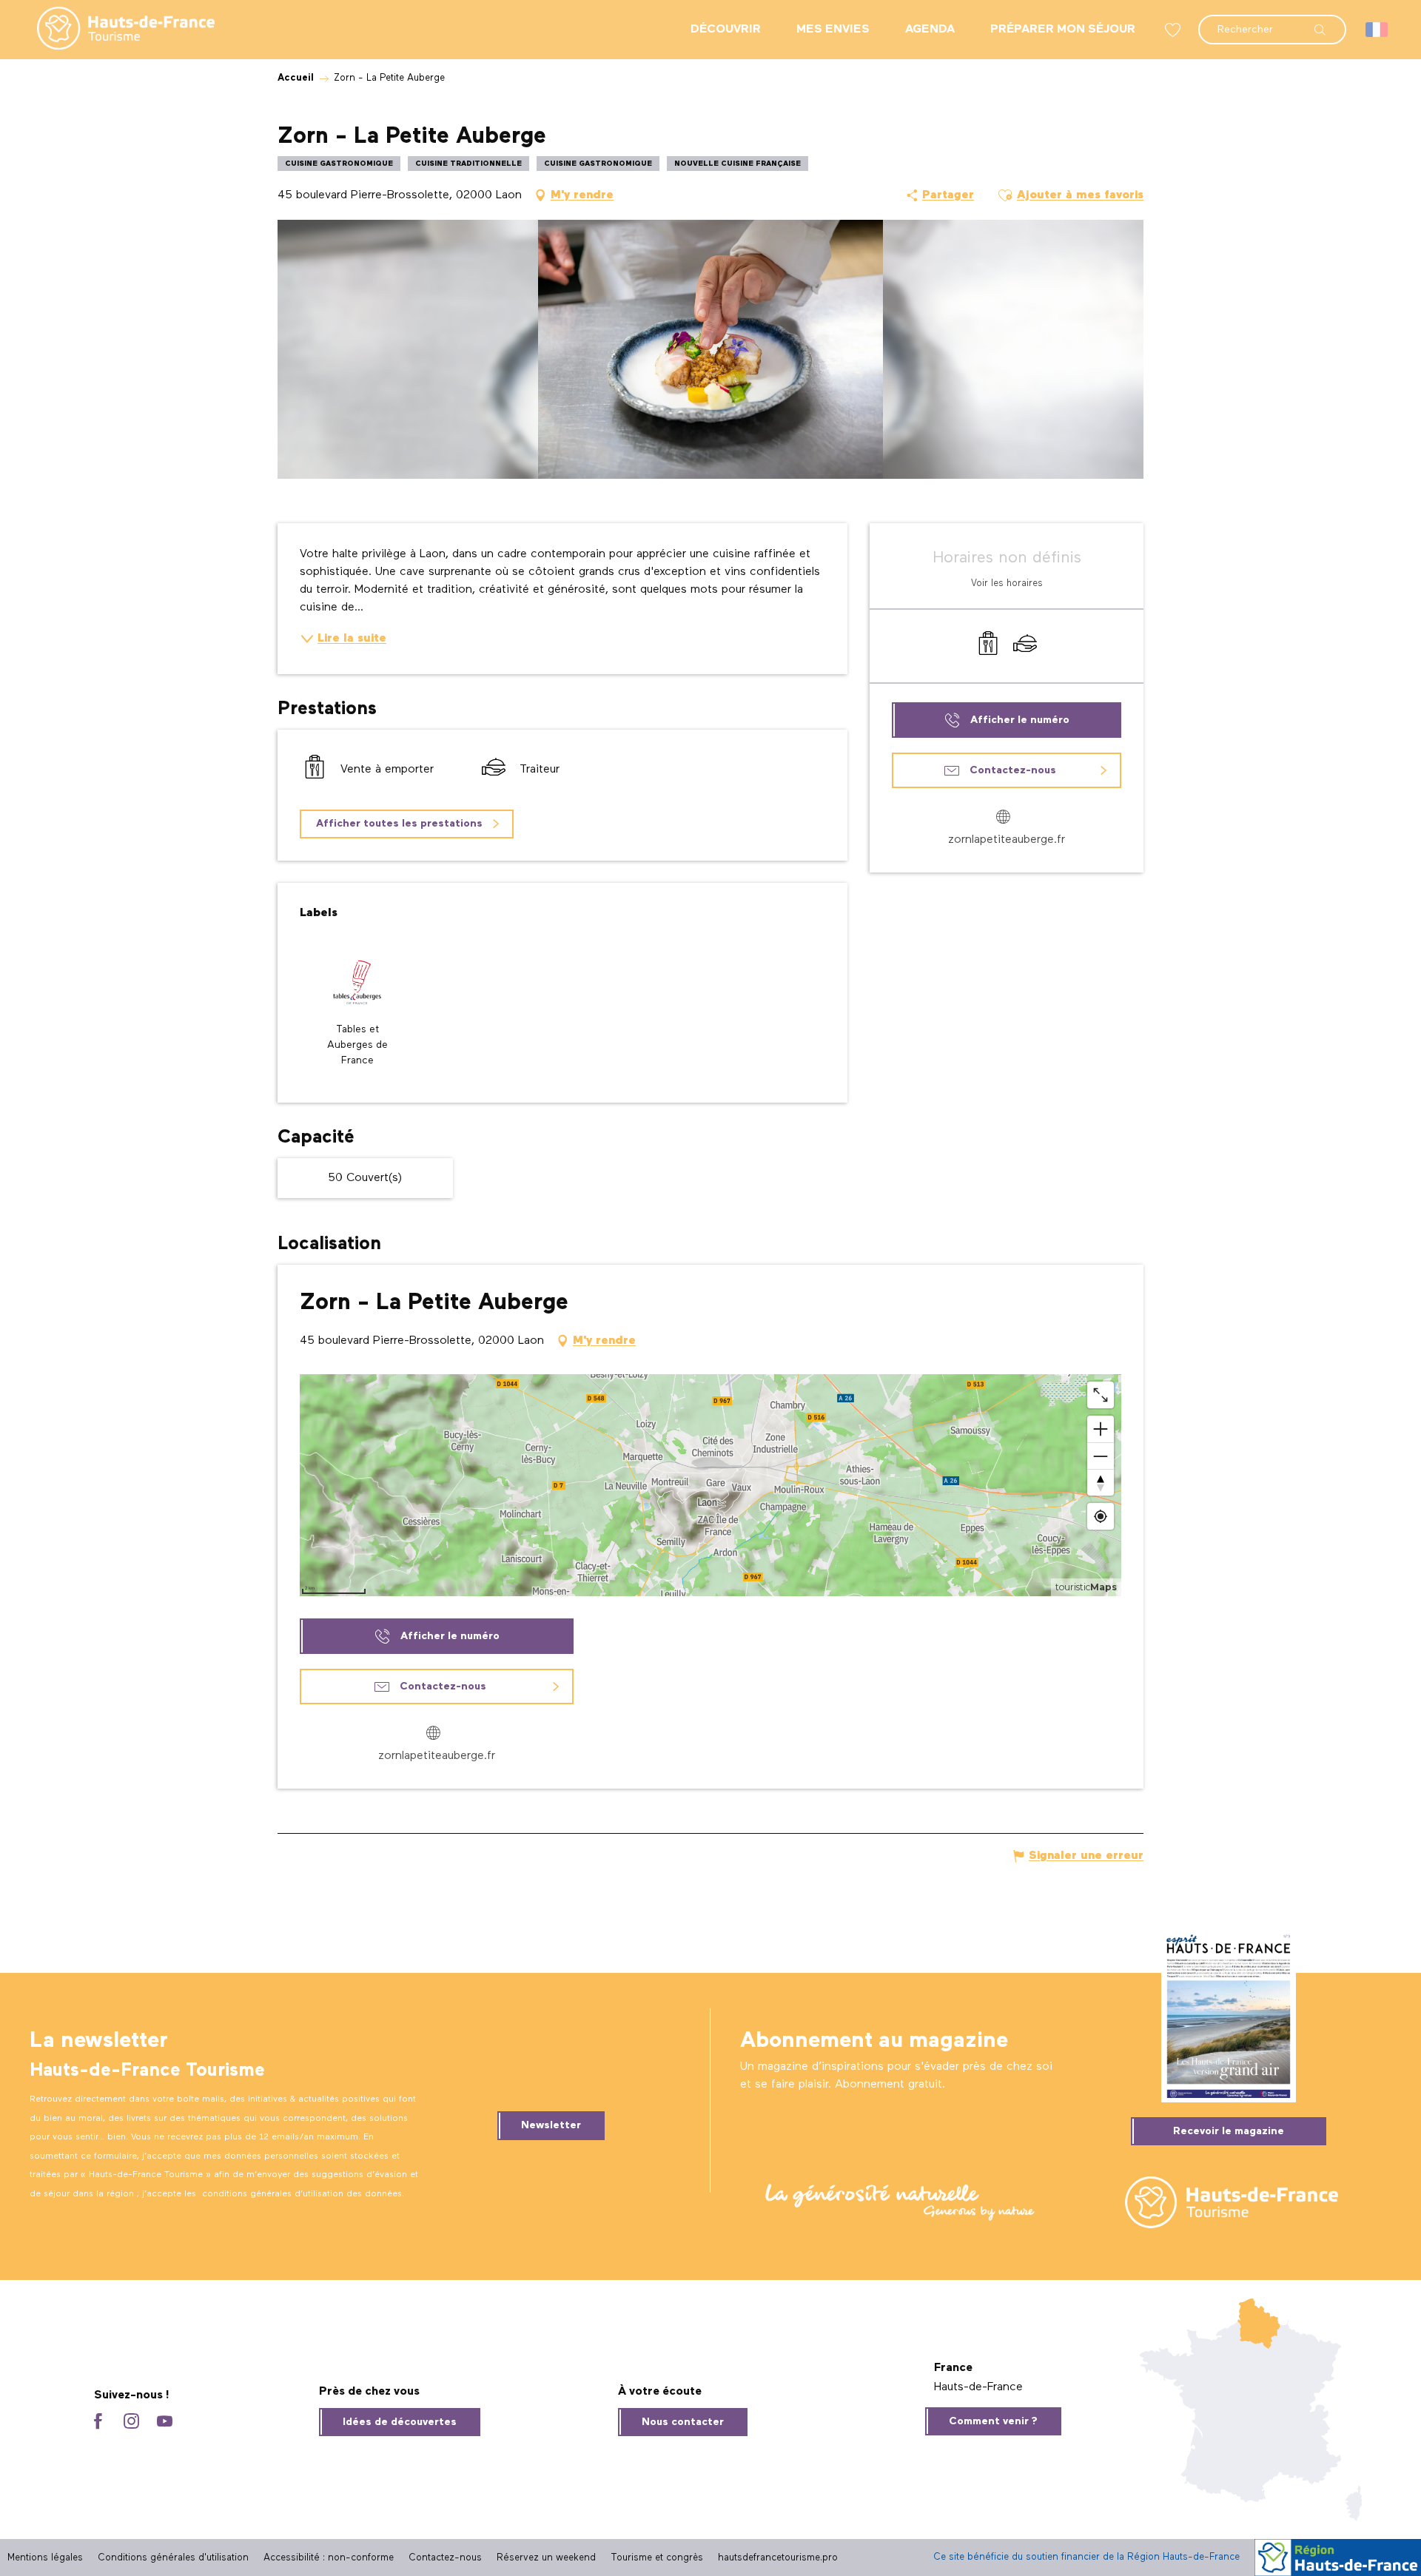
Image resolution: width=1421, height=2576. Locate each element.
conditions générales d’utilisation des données (302, 2194)
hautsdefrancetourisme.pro (778, 2558)
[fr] (1378, 30)
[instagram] (131, 2422)
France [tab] (953, 2368)
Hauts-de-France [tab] (978, 2387)
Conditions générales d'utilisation (173, 2558)
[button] (1272, 22)
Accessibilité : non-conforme (329, 2558)
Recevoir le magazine (1229, 2131)
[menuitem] (114, 30)
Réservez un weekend (546, 2558)
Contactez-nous (445, 2558)
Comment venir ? (993, 2421)
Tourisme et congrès (657, 2558)
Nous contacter (683, 2422)
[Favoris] (1175, 30)
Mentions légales (45, 2558)
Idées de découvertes (400, 2422)
